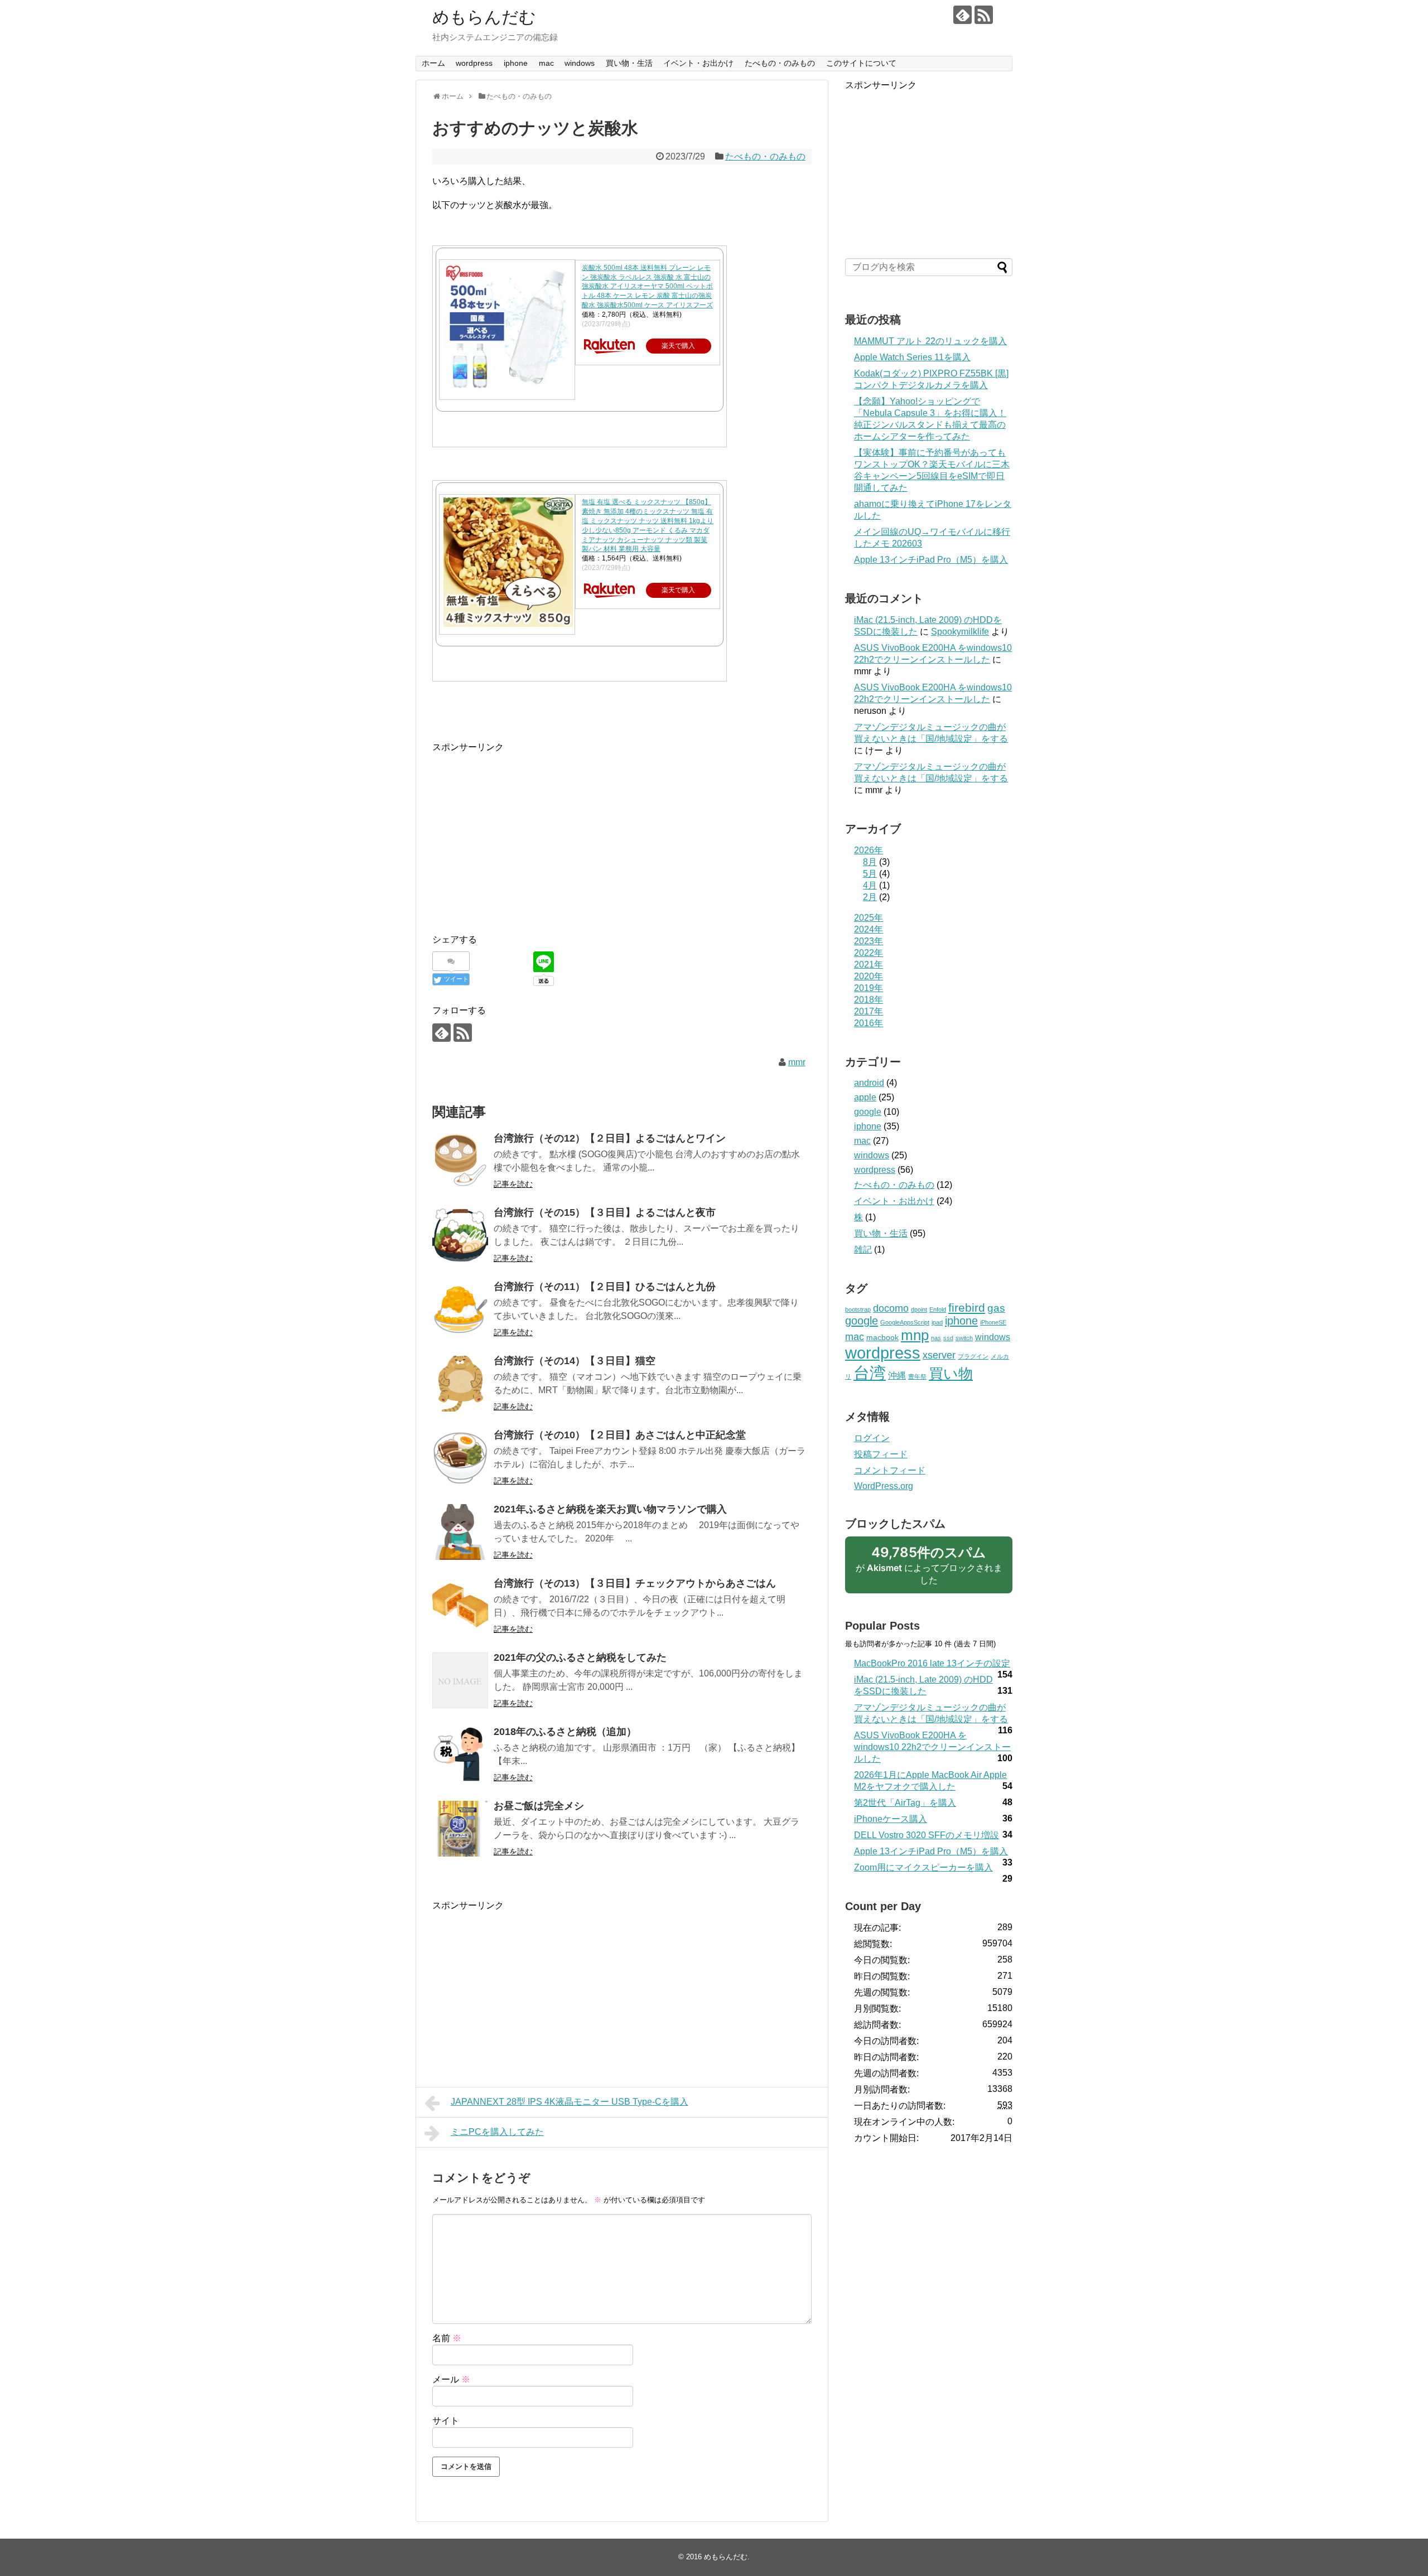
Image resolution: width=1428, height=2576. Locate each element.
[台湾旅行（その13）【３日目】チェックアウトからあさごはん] (460, 1606)
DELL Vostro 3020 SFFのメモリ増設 (927, 1835)
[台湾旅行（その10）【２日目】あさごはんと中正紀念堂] (460, 1458)
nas (936, 1338)
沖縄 (897, 1376)
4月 (870, 885)
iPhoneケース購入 (891, 1819)
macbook (882, 1337)
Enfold (938, 1309)
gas (996, 1308)
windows (580, 63)
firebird (967, 1308)
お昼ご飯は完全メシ (539, 1806)
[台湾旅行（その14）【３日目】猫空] (460, 1384)
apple (865, 1097)
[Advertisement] (526, 833)
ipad (937, 1322)
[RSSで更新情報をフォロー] (984, 15)
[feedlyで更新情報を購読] (963, 15)
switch (964, 1338)
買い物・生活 (629, 63)
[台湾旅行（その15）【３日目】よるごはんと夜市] (460, 1235)
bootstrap (858, 1309)
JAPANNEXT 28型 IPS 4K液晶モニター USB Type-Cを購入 (570, 2102)
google (868, 1112)
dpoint (919, 1309)
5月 (870, 874)
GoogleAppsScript (905, 1322)
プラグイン (973, 1356)
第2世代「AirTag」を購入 (905, 1803)
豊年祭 (917, 1376)
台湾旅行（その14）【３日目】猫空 (575, 1361)
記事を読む (513, 1184)
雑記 (863, 1250)
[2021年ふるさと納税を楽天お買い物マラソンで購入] (460, 1532)
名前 (447, 2338)
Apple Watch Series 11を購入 (912, 357)
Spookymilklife (960, 632)
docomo (891, 1308)
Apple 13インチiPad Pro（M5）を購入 (931, 560)
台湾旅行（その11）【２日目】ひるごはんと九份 (605, 1287)
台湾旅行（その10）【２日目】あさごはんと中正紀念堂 (620, 1435)
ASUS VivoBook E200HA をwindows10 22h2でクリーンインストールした (932, 1747)
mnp (915, 1335)
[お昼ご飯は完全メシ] (460, 1829)
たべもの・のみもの (780, 63)
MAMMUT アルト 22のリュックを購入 (930, 341)
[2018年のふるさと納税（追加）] (460, 1755)
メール (451, 2379)
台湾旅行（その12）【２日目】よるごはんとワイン (610, 1138)
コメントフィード (890, 1470)
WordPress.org (884, 1486)
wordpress (474, 63)
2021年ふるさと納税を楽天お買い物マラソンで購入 (610, 1509)
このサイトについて (861, 63)
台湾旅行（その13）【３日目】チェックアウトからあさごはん (635, 1583)
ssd (948, 1338)
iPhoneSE (993, 1322)
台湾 (870, 1373)
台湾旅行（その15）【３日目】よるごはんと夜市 (605, 1212)
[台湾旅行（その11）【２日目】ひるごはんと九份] (460, 1309)
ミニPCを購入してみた (497, 2132)
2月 (870, 897)
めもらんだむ (484, 17)
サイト (446, 2421)
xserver (939, 1355)
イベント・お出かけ (698, 63)
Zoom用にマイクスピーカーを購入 (923, 1867)
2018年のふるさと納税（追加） (565, 1732)
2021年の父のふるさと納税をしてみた (580, 1657)
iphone (516, 63)
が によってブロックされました (929, 1569)
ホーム (433, 63)
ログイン (872, 1438)
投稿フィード (881, 1454)
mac (546, 63)
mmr (797, 1062)
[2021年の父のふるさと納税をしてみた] (460, 1680)
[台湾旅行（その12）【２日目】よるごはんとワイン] (460, 1161)
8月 (870, 862)
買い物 (951, 1374)
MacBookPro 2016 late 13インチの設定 (932, 1663)
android (869, 1083)
